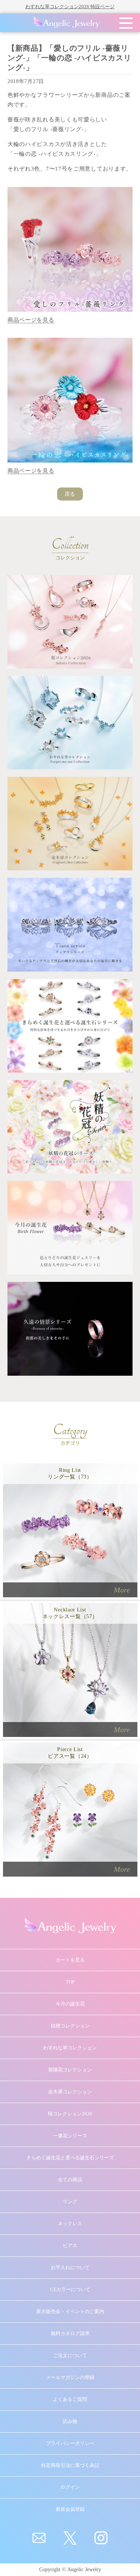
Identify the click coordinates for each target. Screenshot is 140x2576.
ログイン (70, 2487)
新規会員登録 (70, 2509)
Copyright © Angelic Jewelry (70, 2569)
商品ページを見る (31, 320)
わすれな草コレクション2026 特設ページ (70, 7)
